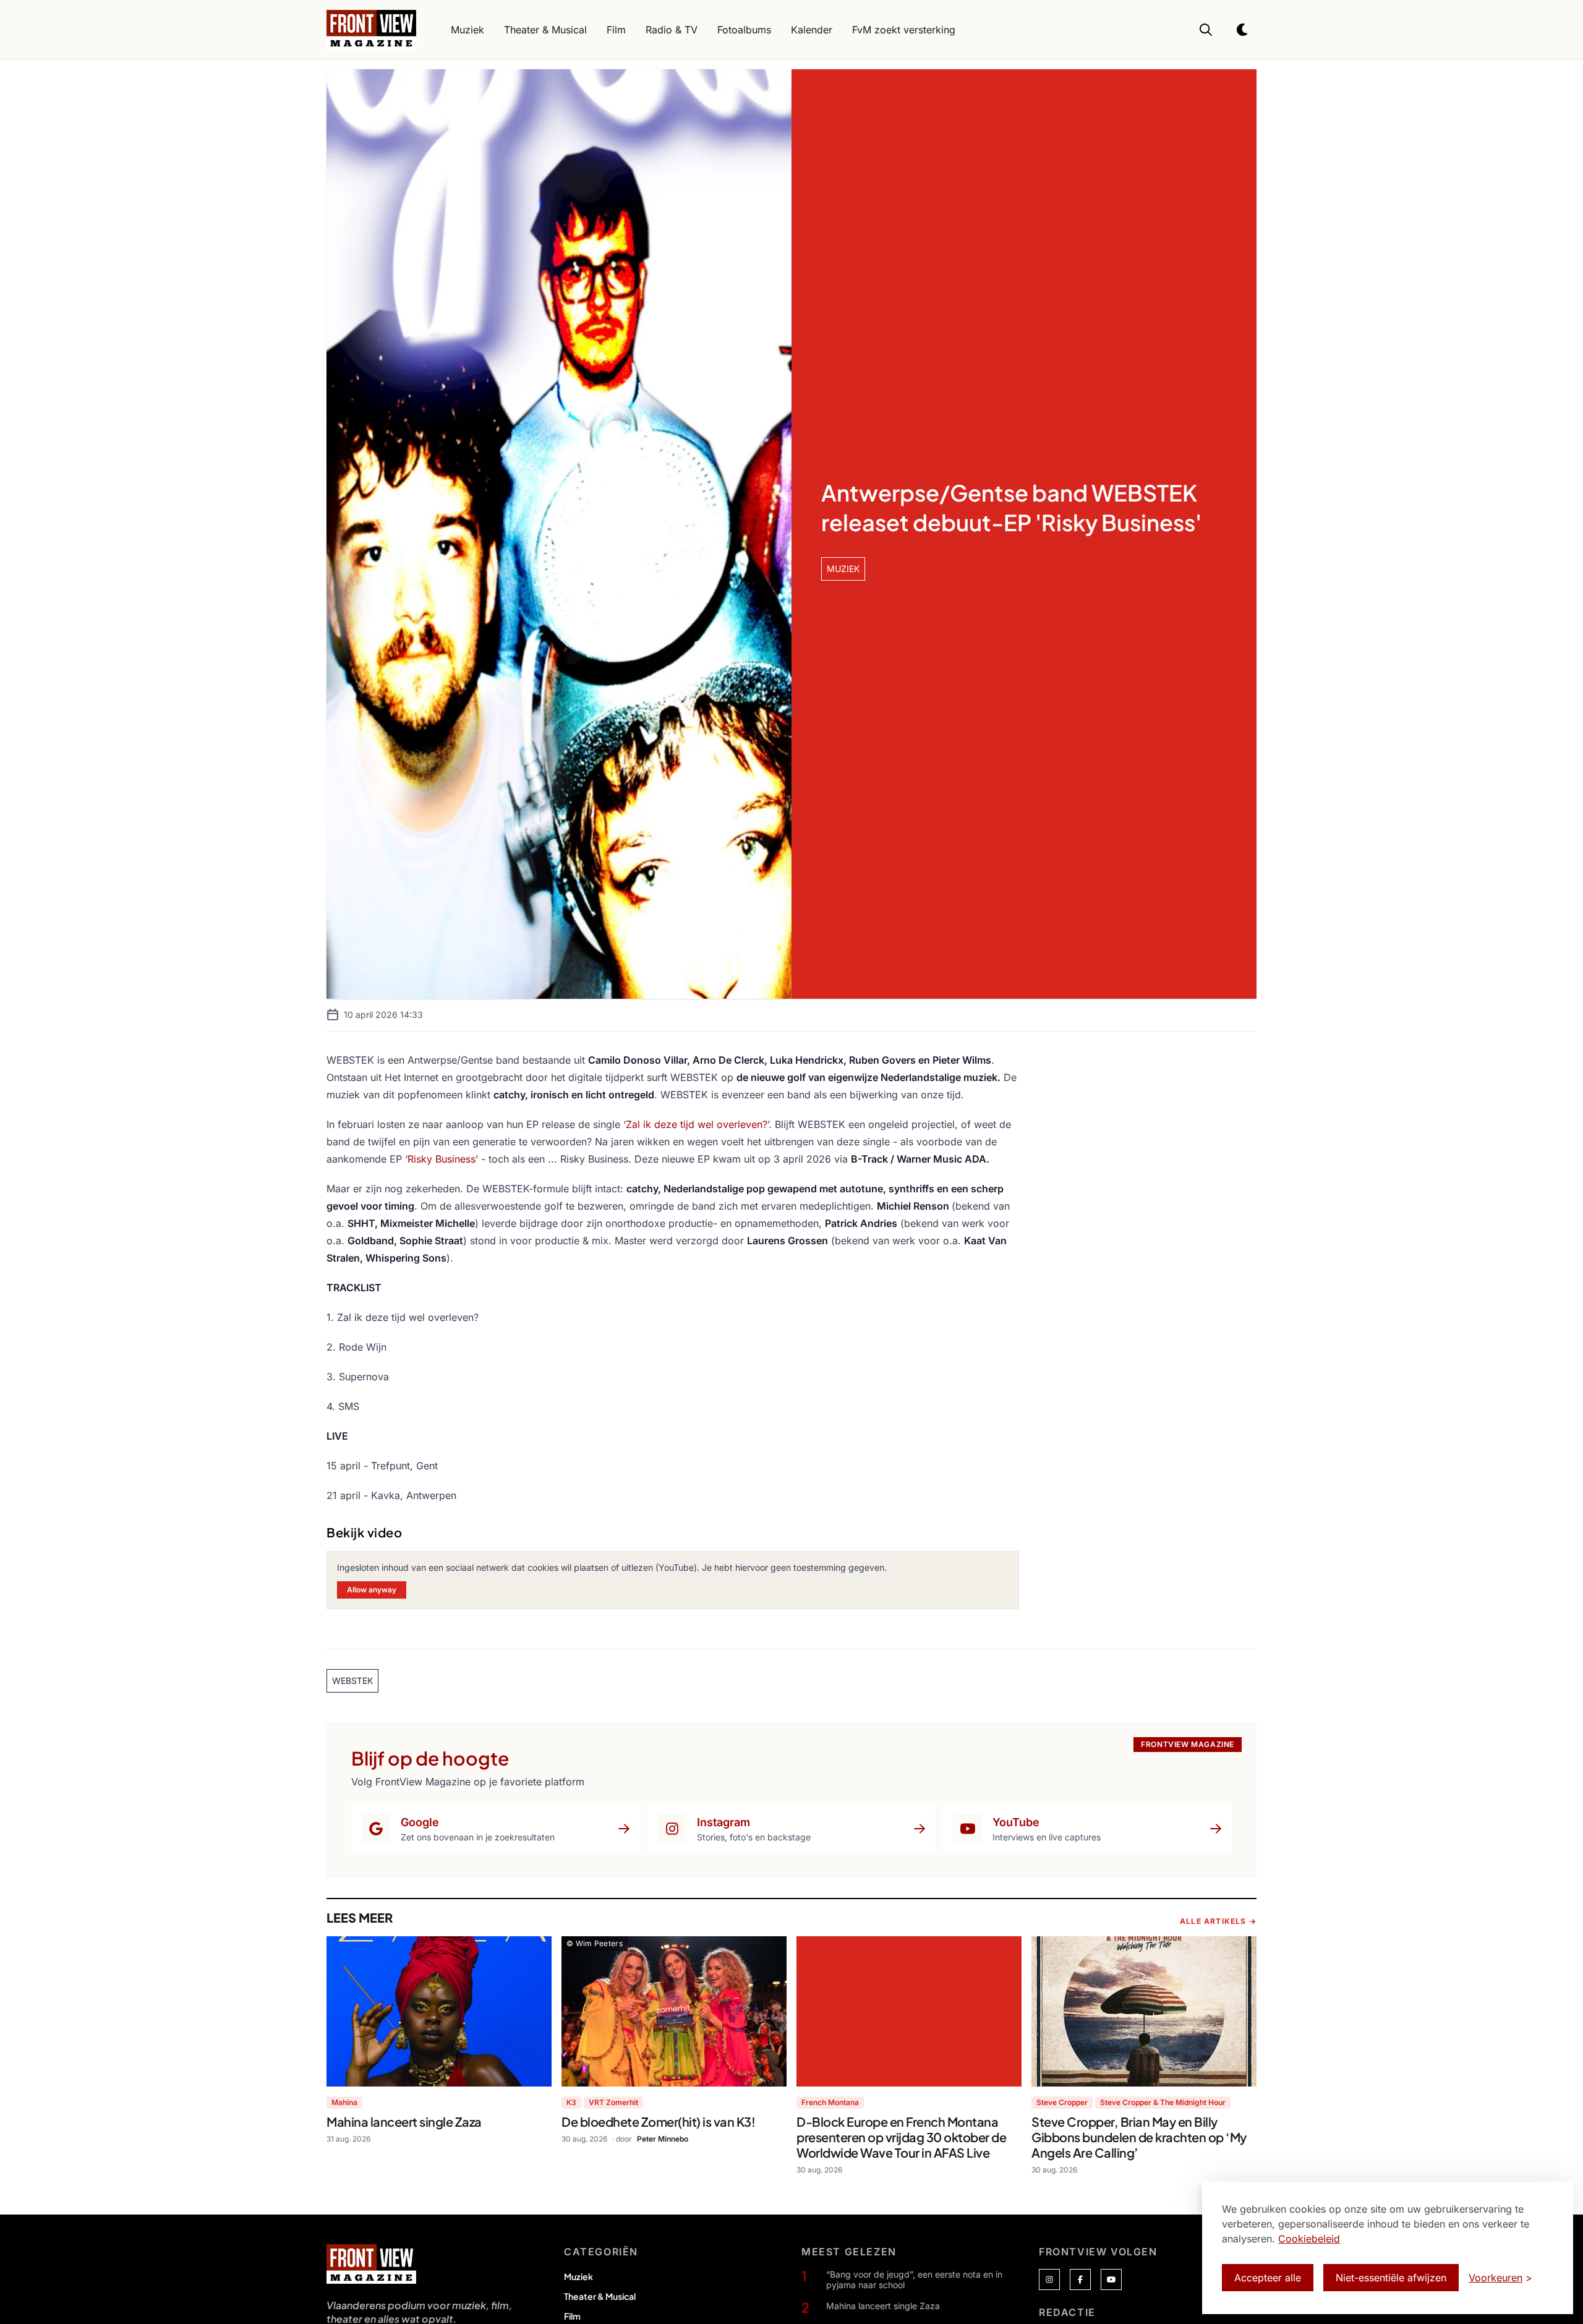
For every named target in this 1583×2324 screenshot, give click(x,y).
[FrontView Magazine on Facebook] (1080, 2279)
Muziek (578, 2276)
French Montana (830, 2102)
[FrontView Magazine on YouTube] (1111, 2279)
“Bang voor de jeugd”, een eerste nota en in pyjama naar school (914, 2280)
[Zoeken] (1206, 30)
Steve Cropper (1062, 2102)
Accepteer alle (1268, 2278)
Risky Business (442, 1159)
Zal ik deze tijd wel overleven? (697, 1124)
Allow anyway (372, 1590)
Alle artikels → (1218, 1921)
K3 (571, 2102)
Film (572, 2316)
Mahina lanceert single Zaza (883, 2306)
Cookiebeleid (1309, 2239)
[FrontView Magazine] (371, 2264)
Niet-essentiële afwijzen (1391, 2278)
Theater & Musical (600, 2296)
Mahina (344, 2102)
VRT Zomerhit (613, 2102)
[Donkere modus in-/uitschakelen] (1243, 30)
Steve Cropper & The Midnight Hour (1163, 2102)
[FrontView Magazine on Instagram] (1049, 2279)
